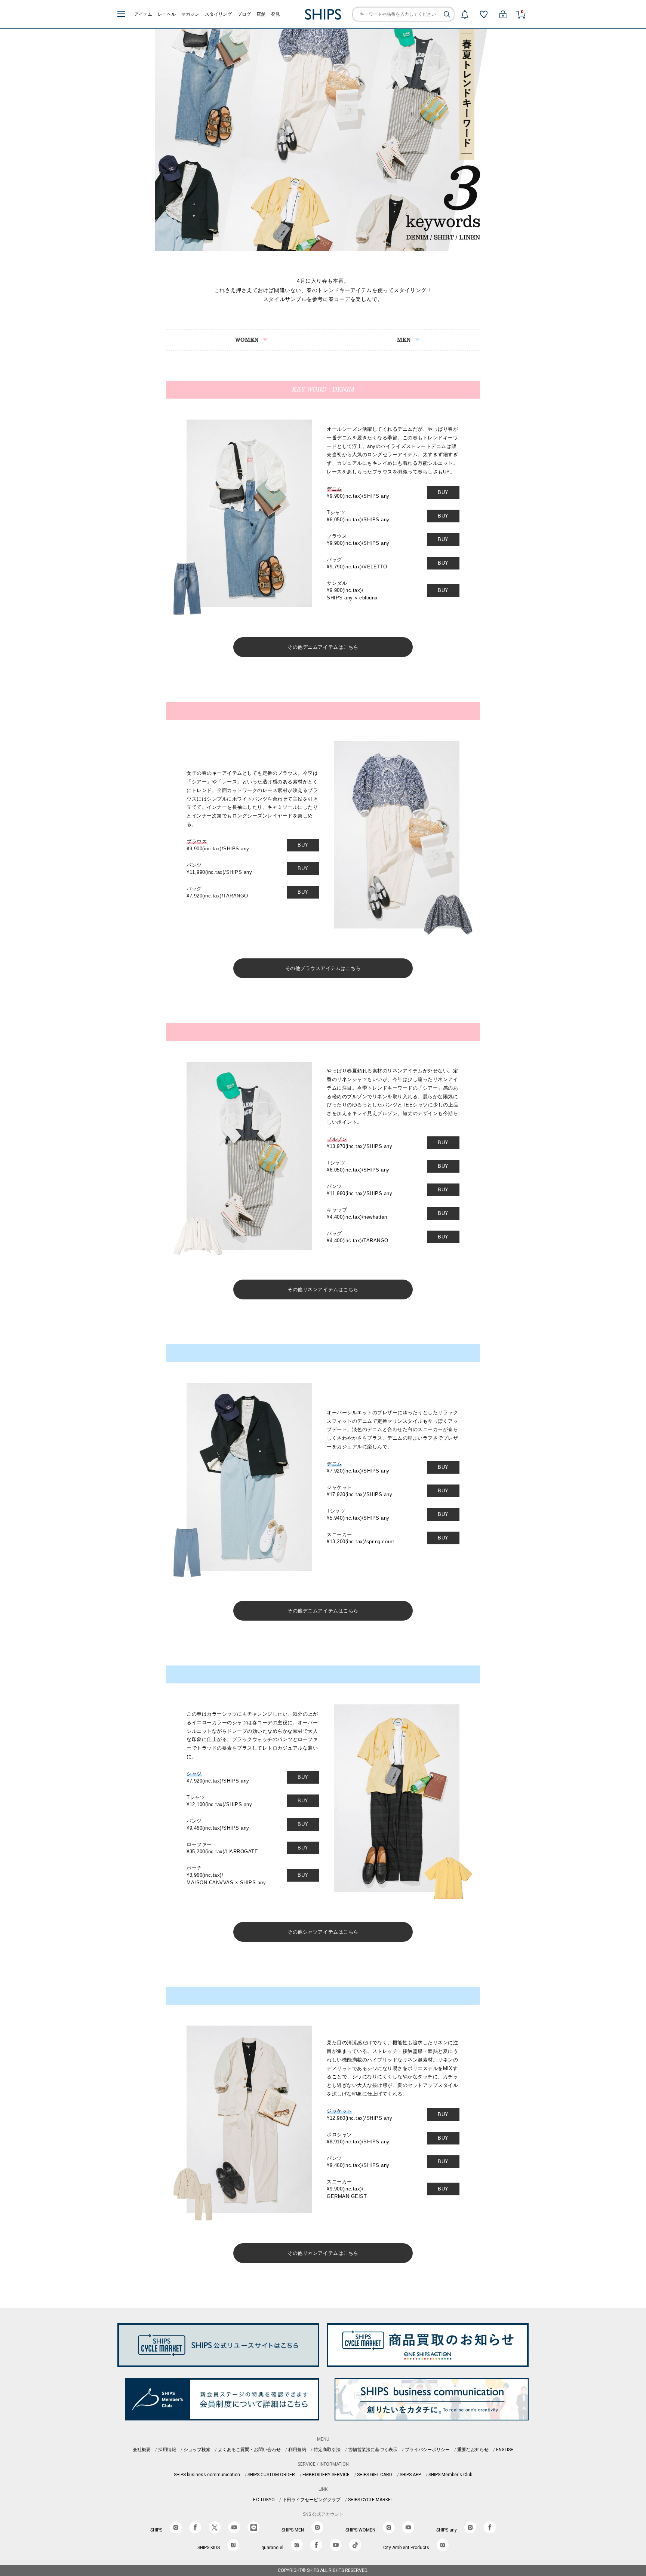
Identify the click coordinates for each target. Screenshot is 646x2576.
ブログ (244, 14)
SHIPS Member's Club (450, 2475)
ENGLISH (505, 2450)
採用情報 (167, 2450)
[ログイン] (503, 14)
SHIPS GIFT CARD (375, 2475)
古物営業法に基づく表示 (373, 2450)
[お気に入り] (484, 14)
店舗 (261, 14)
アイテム (143, 14)
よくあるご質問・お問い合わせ (249, 2450)
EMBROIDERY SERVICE (326, 2475)
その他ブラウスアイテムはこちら (323, 968)
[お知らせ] (465, 14)
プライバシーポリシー (427, 2450)
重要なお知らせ (473, 2450)
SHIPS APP (410, 2475)
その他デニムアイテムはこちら (323, 647)
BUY (443, 492)
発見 (276, 14)
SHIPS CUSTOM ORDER (271, 2475)
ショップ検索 (197, 2450)
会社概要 (142, 2450)
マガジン (190, 14)
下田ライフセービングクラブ (311, 2500)
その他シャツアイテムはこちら (323, 1932)
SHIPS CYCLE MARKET (371, 2500)
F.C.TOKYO (264, 2500)
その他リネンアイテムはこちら (323, 1289)
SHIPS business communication (207, 2475)
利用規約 (297, 2450)
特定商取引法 (327, 2450)
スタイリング (218, 14)
